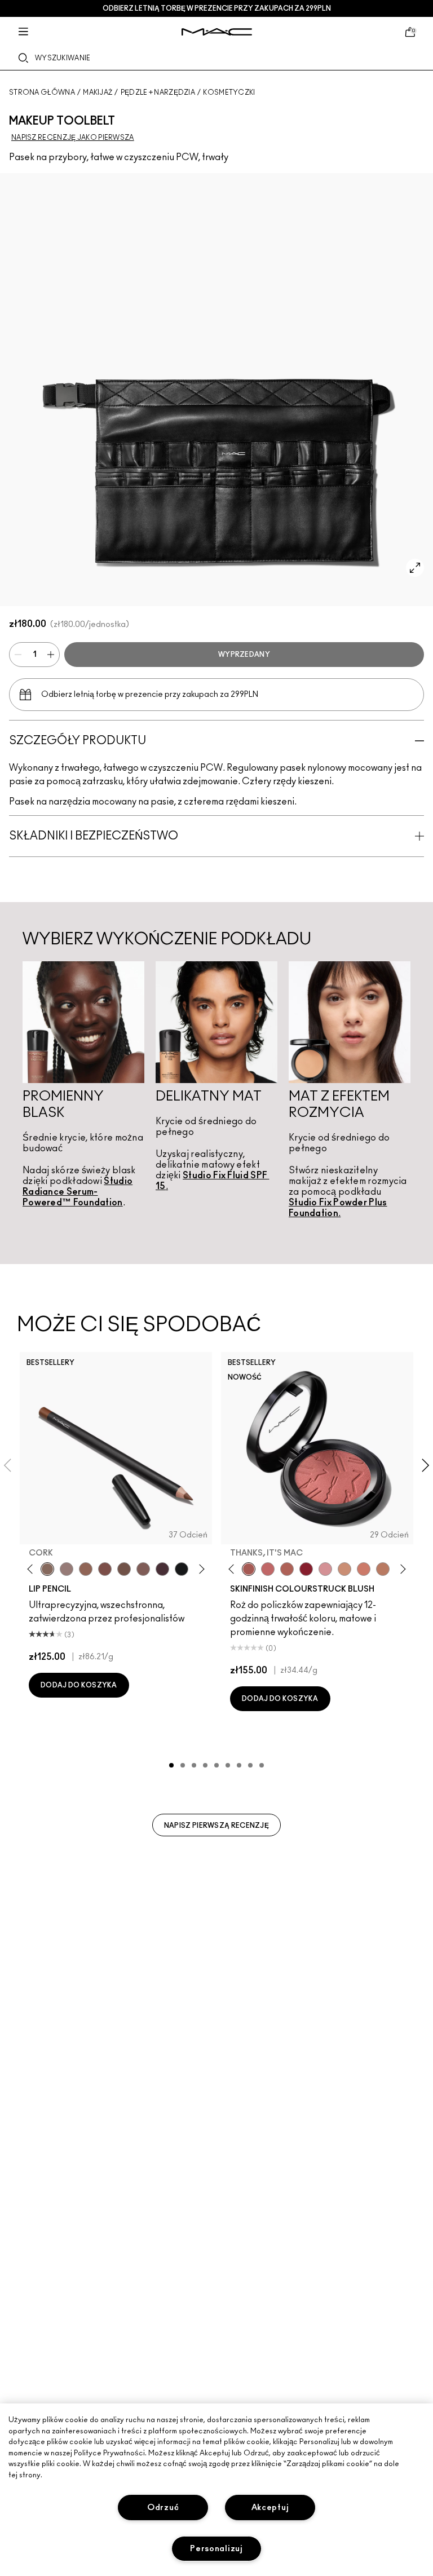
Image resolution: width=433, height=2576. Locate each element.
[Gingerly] (383, 1569)
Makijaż (98, 92)
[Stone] (67, 1569)
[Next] (200, 1569)
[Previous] (32, 1569)
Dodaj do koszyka (79, 1685)
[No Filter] (287, 1569)
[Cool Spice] (86, 1569)
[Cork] (47, 1569)
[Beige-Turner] (105, 1569)
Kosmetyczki (229, 92)
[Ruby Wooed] (306, 1569)
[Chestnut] (143, 1569)
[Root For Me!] (162, 1569)
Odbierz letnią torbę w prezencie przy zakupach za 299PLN (217, 8)
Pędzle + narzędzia (158, 92)
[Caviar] (182, 1569)
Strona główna (42, 92)
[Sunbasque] (344, 1569)
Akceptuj (270, 2507)
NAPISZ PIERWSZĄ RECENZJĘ (216, 1826)
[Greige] (124, 1569)
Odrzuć (163, 2507)
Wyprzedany (244, 655)
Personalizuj (216, 2549)
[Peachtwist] (364, 1569)
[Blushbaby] (325, 1569)
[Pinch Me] (268, 1569)
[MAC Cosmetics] (217, 32)
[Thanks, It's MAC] (249, 1569)
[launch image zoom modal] (415, 568)
